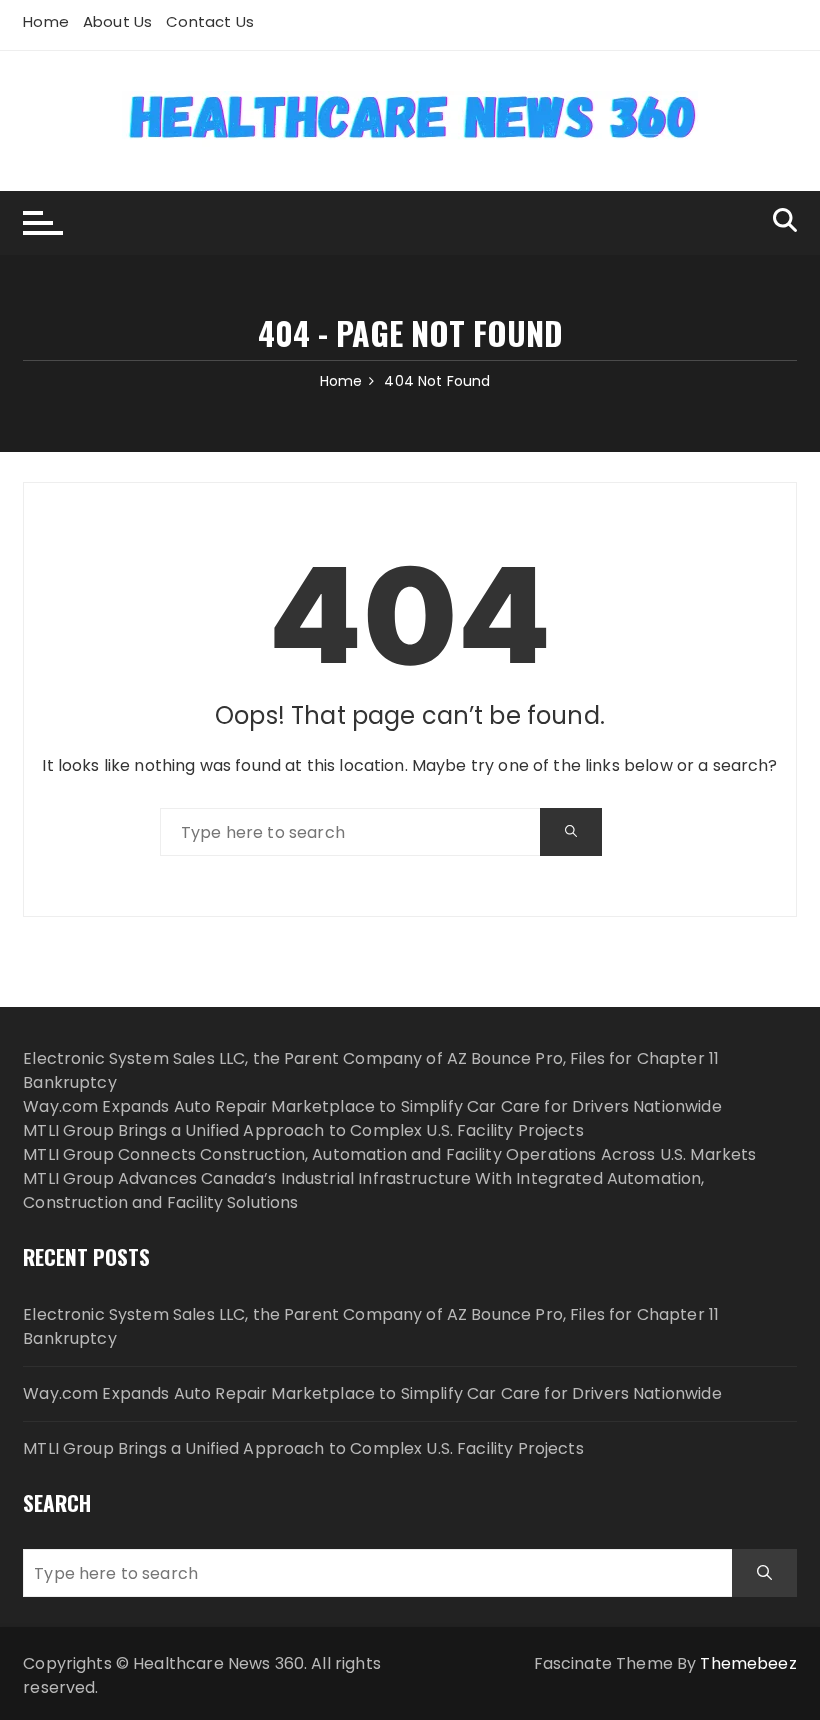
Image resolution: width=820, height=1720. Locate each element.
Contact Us (210, 21)
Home (46, 21)
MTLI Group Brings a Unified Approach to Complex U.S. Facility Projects (303, 1130)
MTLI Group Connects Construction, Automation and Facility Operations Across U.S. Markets (389, 1154)
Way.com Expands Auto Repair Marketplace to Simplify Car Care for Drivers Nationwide (372, 1106)
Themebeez (748, 1663)
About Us (117, 21)
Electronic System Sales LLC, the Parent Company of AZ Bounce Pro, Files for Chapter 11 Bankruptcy (371, 1326)
